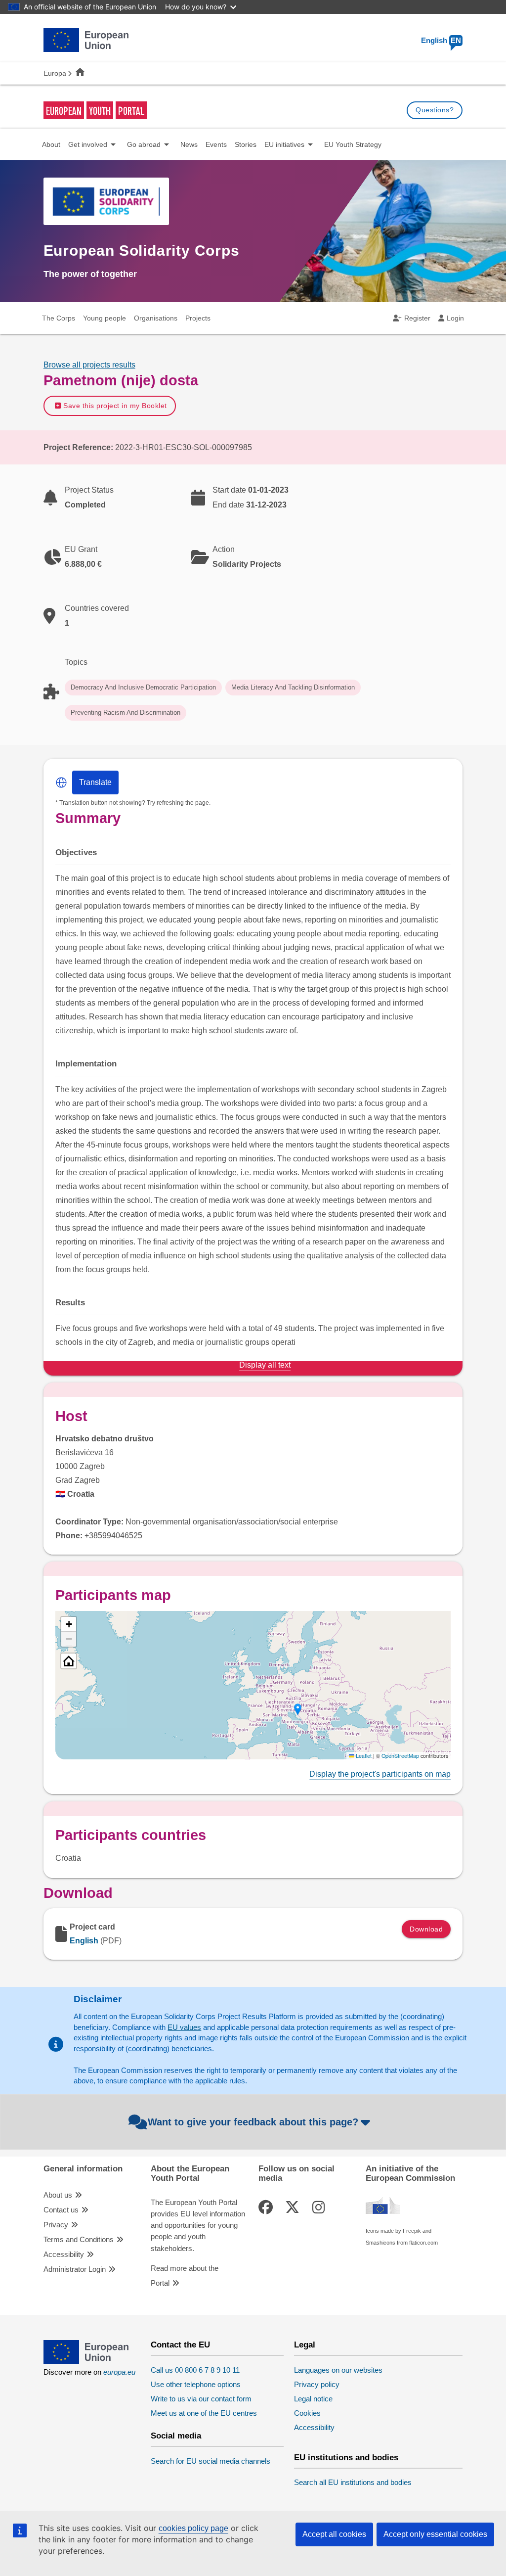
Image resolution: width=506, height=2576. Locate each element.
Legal (305, 2345)
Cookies (307, 2413)
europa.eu (119, 2372)
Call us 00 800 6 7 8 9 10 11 (195, 2370)
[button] (61, 782)
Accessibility (64, 2254)
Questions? (435, 110)
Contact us (61, 2210)
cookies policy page (193, 2528)
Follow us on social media (296, 2173)
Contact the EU (180, 2345)
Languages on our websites (338, 2370)
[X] (294, 2208)
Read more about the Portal (185, 2276)
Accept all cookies (334, 2534)
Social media (176, 2436)
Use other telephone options (196, 2385)
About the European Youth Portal (190, 2173)
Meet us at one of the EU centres (204, 2413)
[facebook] (267, 2208)
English (441, 41)
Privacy (56, 2225)
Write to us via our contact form (201, 2399)
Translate (95, 782)
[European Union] (86, 2361)
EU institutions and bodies (346, 2458)
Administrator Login (75, 2269)
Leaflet (363, 1756)
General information (83, 2169)
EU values (184, 2027)
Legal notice (313, 2399)
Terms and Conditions (79, 2240)
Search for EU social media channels (211, 2461)
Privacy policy (317, 2385)
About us (58, 2195)
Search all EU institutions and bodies (353, 2483)
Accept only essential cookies (435, 2534)
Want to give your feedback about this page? (253, 2122)
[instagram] (320, 2208)
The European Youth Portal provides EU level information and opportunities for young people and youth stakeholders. (198, 2226)
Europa (55, 73)
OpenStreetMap (400, 1756)
